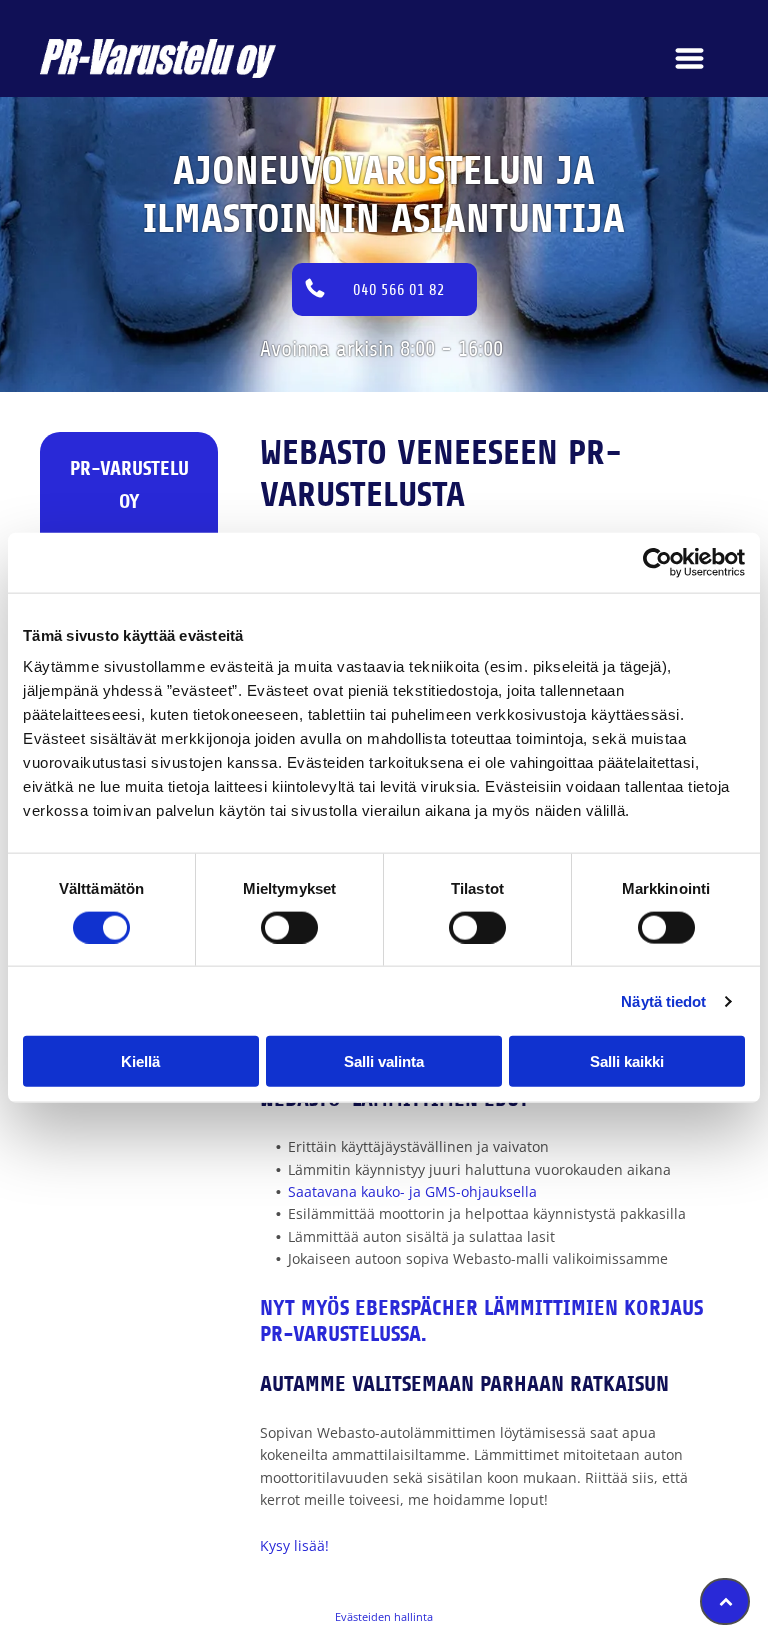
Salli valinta (384, 1061)
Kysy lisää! (294, 1545)
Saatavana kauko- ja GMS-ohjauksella (412, 1191)
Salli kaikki (627, 1061)
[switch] (289, 927)
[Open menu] (689, 58)
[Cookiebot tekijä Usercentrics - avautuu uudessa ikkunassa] (657, 562)
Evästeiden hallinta (384, 1616)
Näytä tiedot (663, 1000)
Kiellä (140, 1061)
